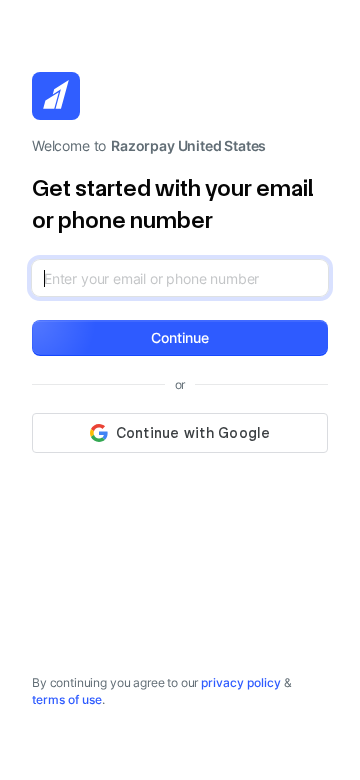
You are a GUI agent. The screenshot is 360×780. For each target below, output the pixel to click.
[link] (241, 682)
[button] (180, 338)
